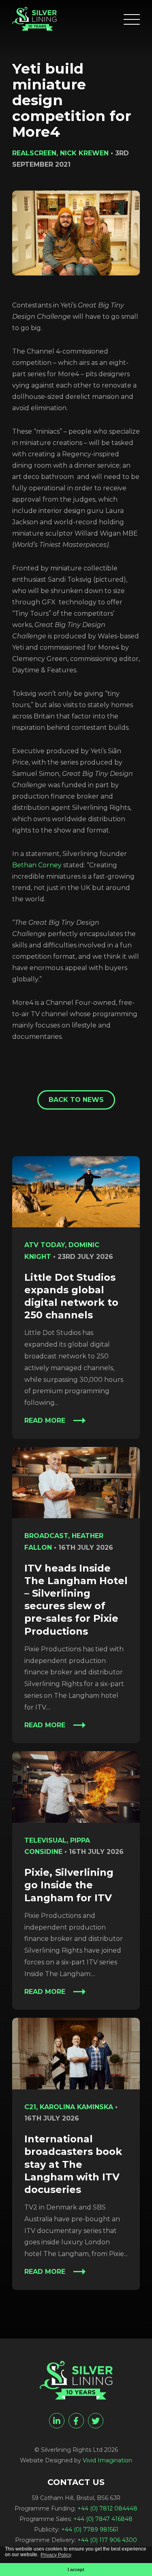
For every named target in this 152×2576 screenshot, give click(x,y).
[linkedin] (57, 2421)
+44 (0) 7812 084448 (107, 2508)
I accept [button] (76, 2570)
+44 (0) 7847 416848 (103, 2519)
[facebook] (76, 2421)
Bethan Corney (37, 865)
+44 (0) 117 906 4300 (107, 2540)
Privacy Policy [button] (56, 2555)
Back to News (76, 1100)
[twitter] (96, 2421)
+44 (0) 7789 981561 (90, 2529)
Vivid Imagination (107, 2460)
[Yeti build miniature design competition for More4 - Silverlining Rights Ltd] (34, 19)
